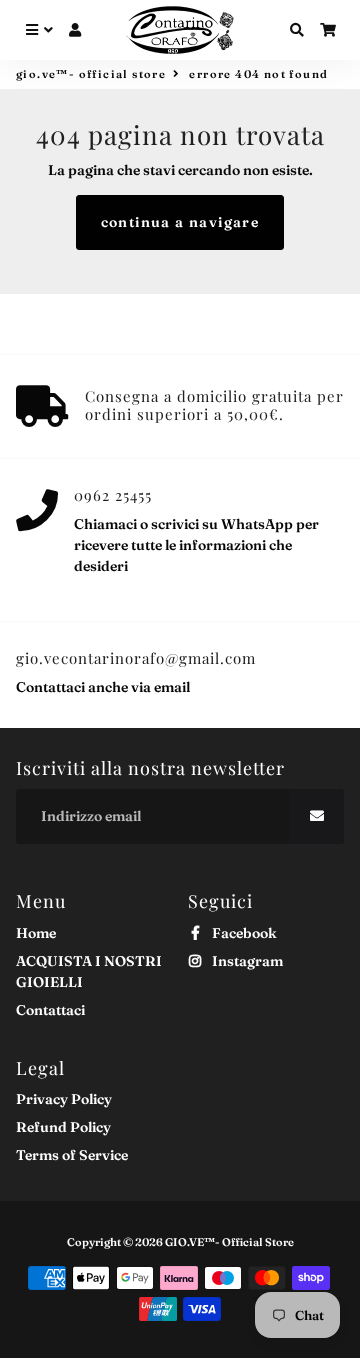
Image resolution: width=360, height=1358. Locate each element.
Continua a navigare (180, 222)
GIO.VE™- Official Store (91, 74)
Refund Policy (63, 1127)
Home (36, 933)
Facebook (243, 933)
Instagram (246, 961)
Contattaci (50, 1010)
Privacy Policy (64, 1099)
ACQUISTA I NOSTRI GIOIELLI (89, 971)
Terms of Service (72, 1155)
